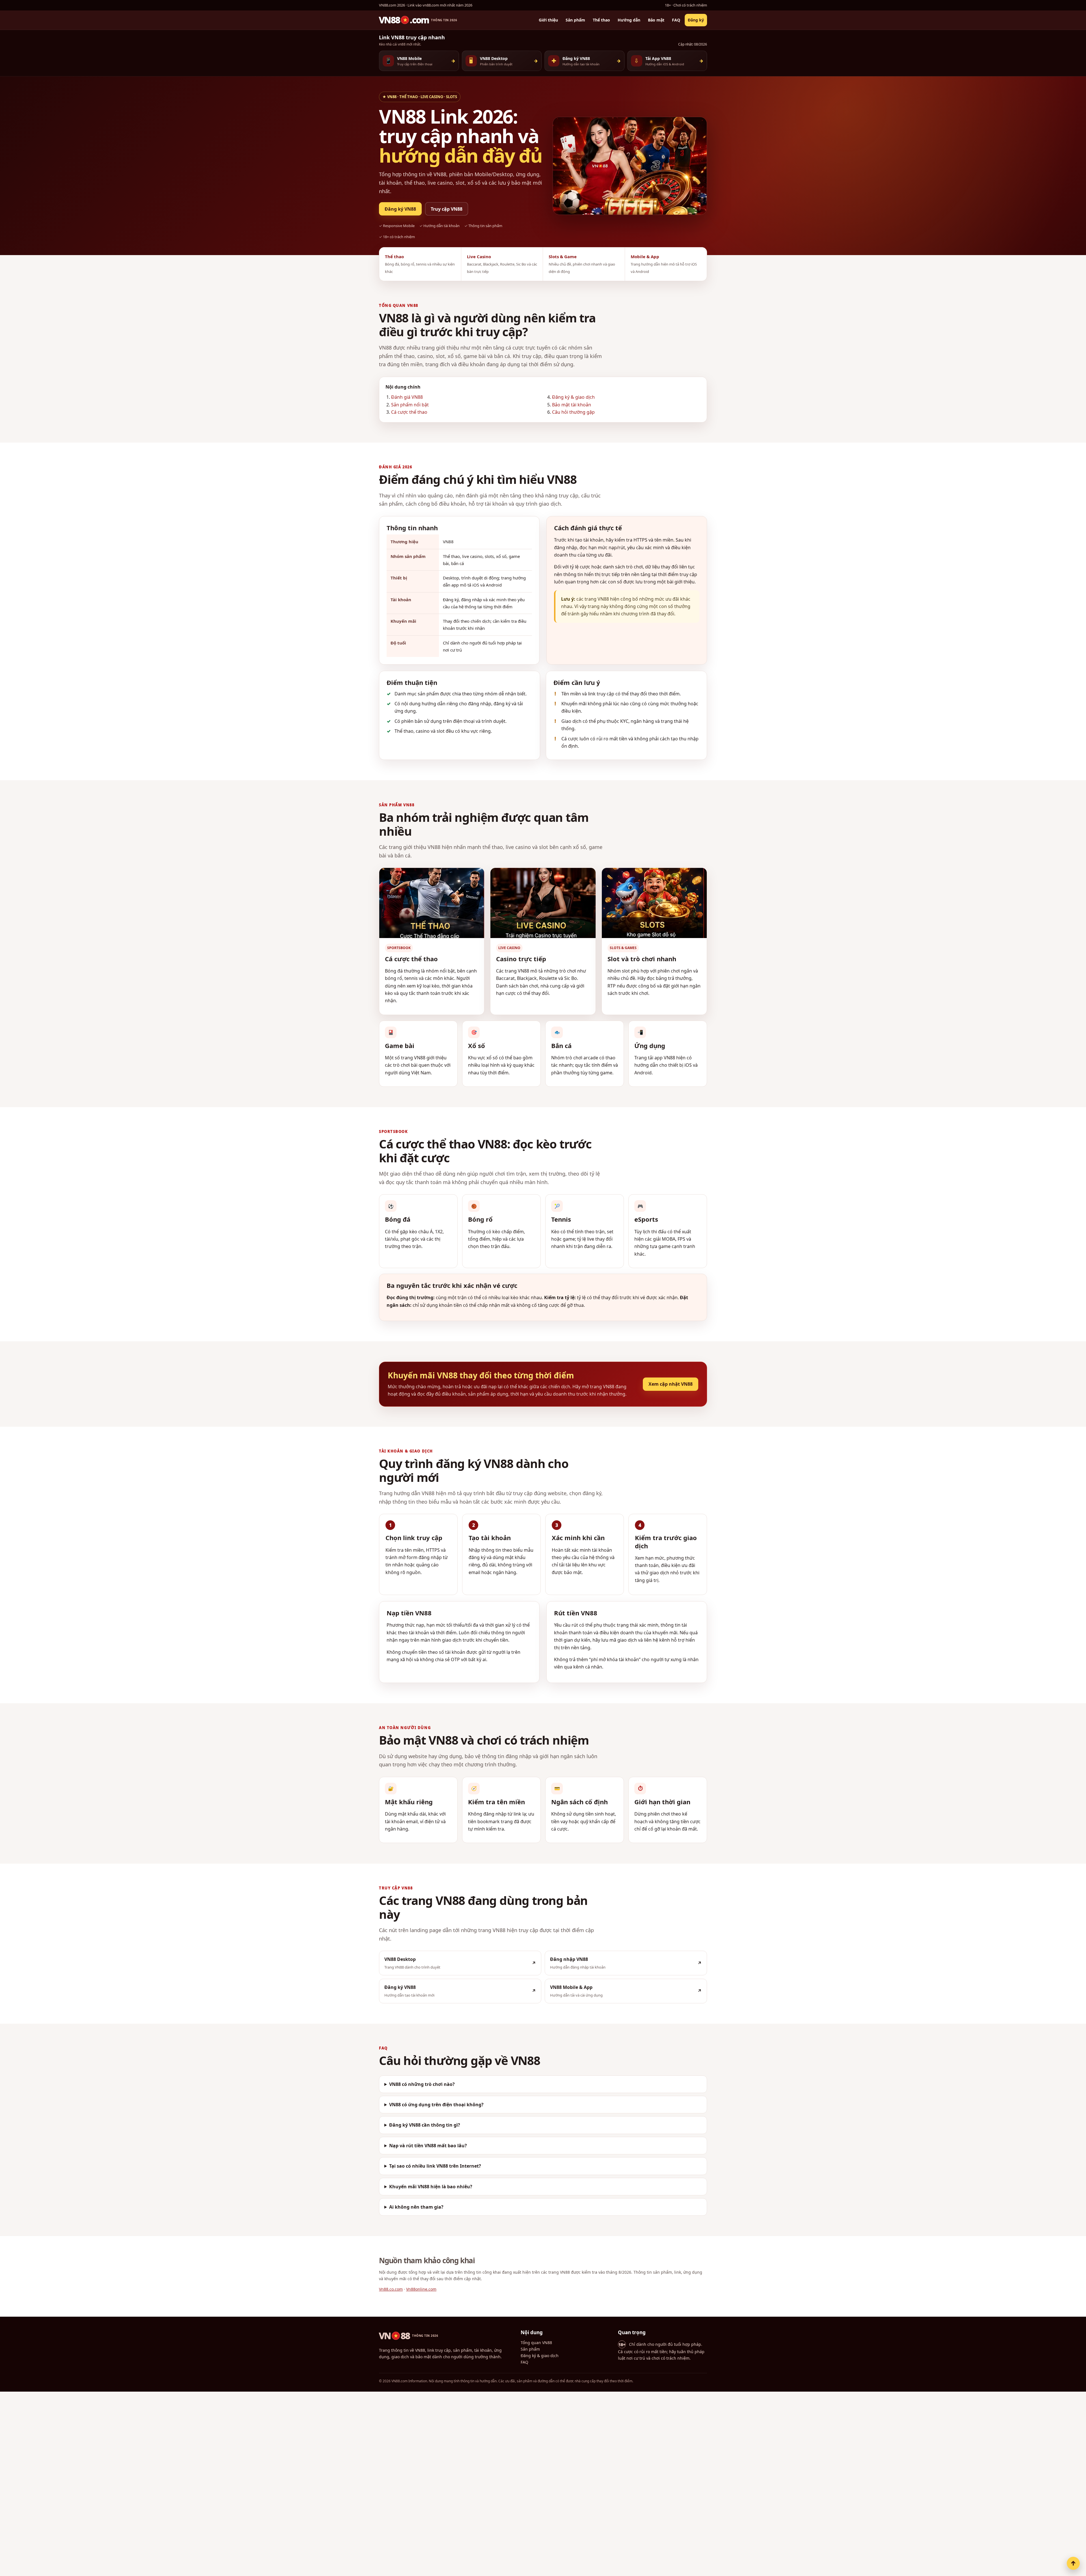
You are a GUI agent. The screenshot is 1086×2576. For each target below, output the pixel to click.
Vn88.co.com (391, 2289)
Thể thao (601, 20)
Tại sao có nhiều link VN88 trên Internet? (435, 2166)
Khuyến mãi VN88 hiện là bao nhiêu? (431, 2186)
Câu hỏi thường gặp (573, 412)
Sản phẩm (575, 20)
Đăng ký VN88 (400, 209)
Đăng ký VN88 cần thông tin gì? (425, 2125)
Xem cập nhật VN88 (671, 1384)
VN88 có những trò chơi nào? (422, 2084)
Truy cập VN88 (447, 209)
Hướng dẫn (629, 20)
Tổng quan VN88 (536, 2343)
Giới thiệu (548, 20)
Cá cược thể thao (409, 412)
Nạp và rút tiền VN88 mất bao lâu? (428, 2145)
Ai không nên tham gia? (416, 2207)
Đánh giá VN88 (407, 397)
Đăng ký (696, 20)
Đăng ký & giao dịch (573, 397)
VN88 (409, 2336)
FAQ (676, 20)
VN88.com (418, 20)
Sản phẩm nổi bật (410, 405)
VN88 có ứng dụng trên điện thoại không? (436, 2105)
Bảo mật (656, 20)
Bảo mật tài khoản (572, 405)
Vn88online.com (421, 2289)
